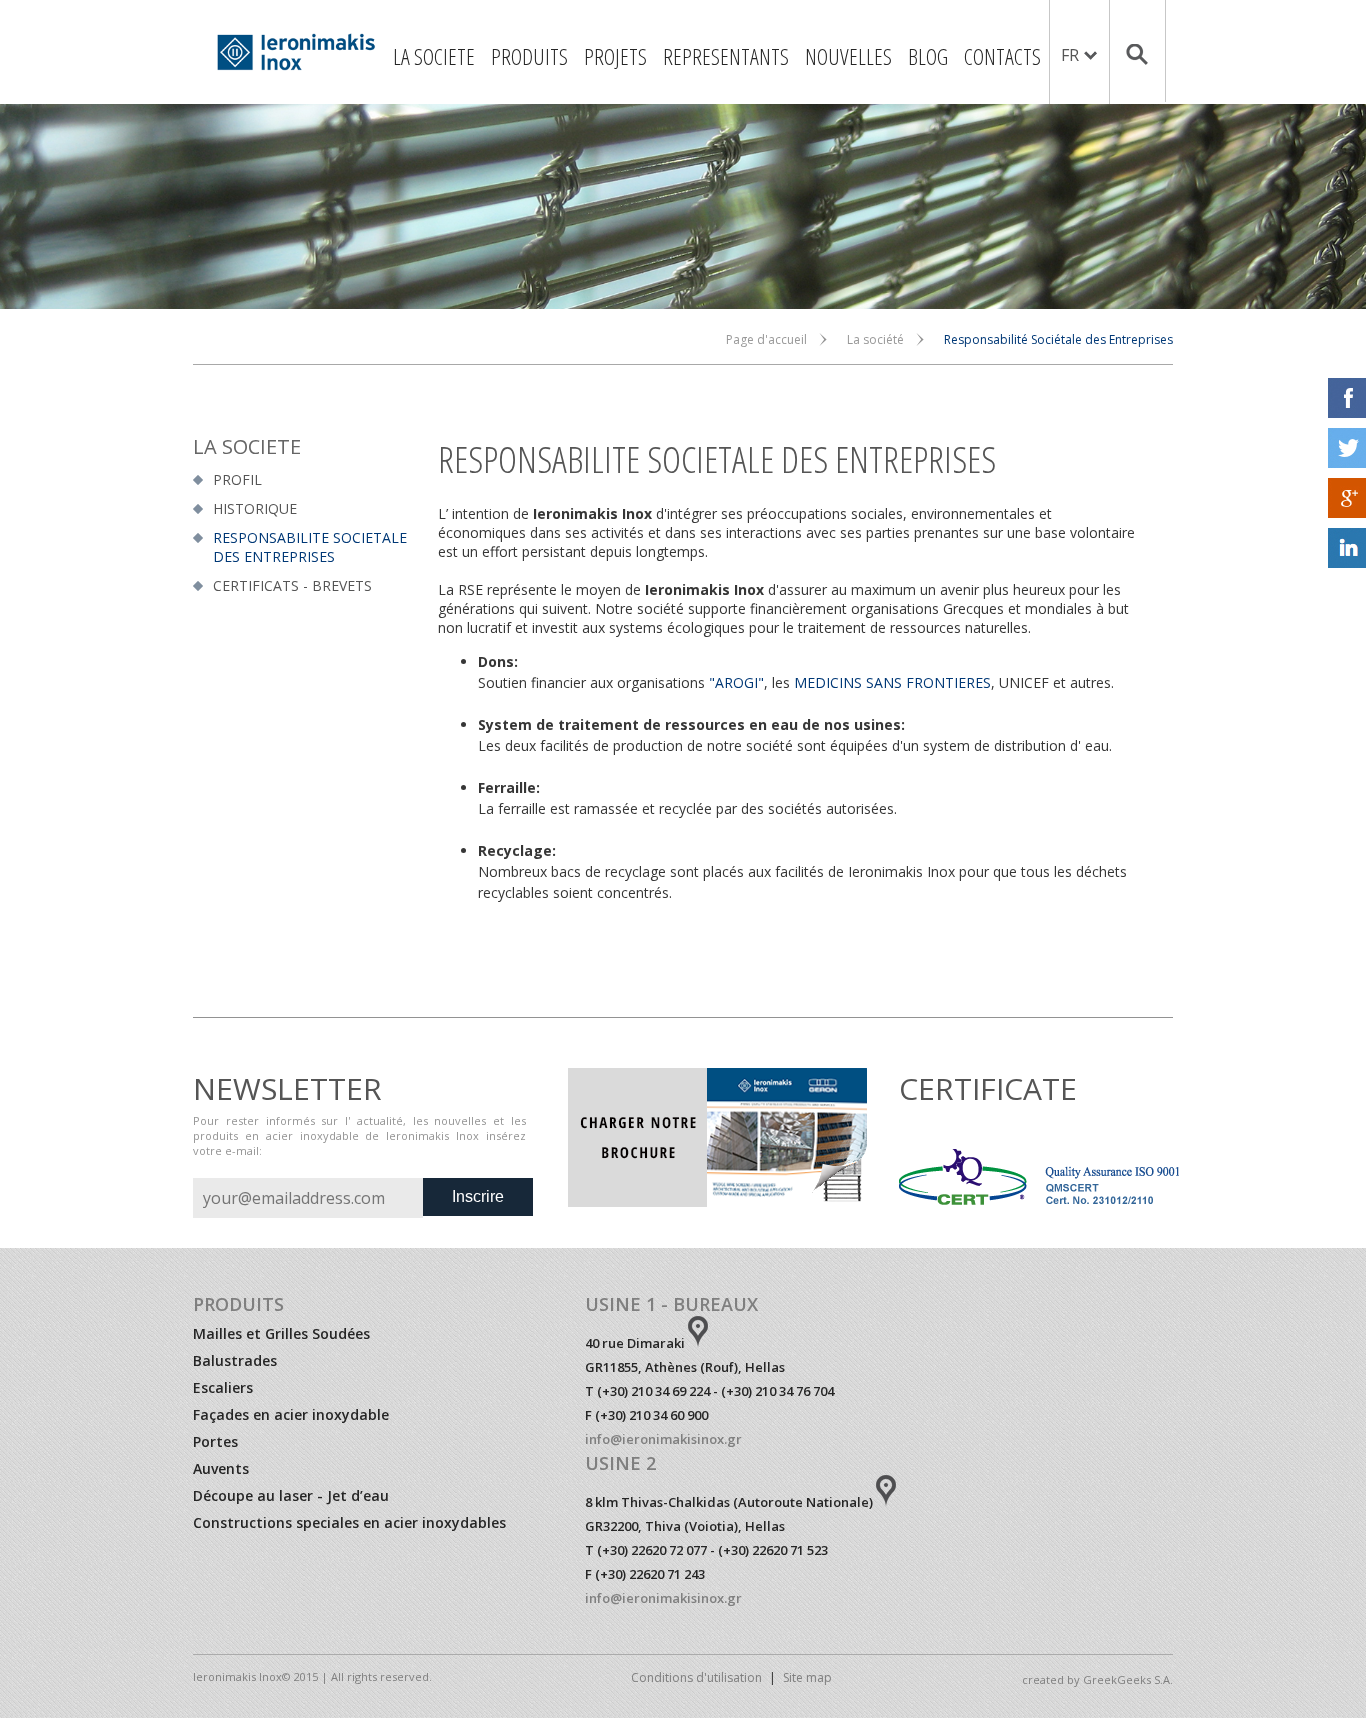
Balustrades (235, 1360)
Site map (807, 1677)
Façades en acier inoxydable (291, 1414)
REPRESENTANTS (726, 56)
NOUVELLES (848, 56)
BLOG (928, 56)
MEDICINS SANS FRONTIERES (892, 682)
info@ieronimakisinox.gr (663, 1439)
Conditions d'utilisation (696, 1677)
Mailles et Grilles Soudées (281, 1333)
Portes (215, 1441)
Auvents (221, 1468)
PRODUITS (529, 56)
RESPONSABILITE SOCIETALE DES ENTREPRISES (310, 547)
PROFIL (237, 479)
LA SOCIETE (434, 56)
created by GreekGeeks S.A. (1097, 1679)
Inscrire (478, 1196)
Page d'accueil (766, 339)
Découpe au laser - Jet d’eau (291, 1495)
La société (875, 339)
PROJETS (615, 56)
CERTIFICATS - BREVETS (292, 585)
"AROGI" (736, 682)
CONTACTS (1002, 56)
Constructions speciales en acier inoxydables (349, 1522)
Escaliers (223, 1387)
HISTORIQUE (255, 508)
